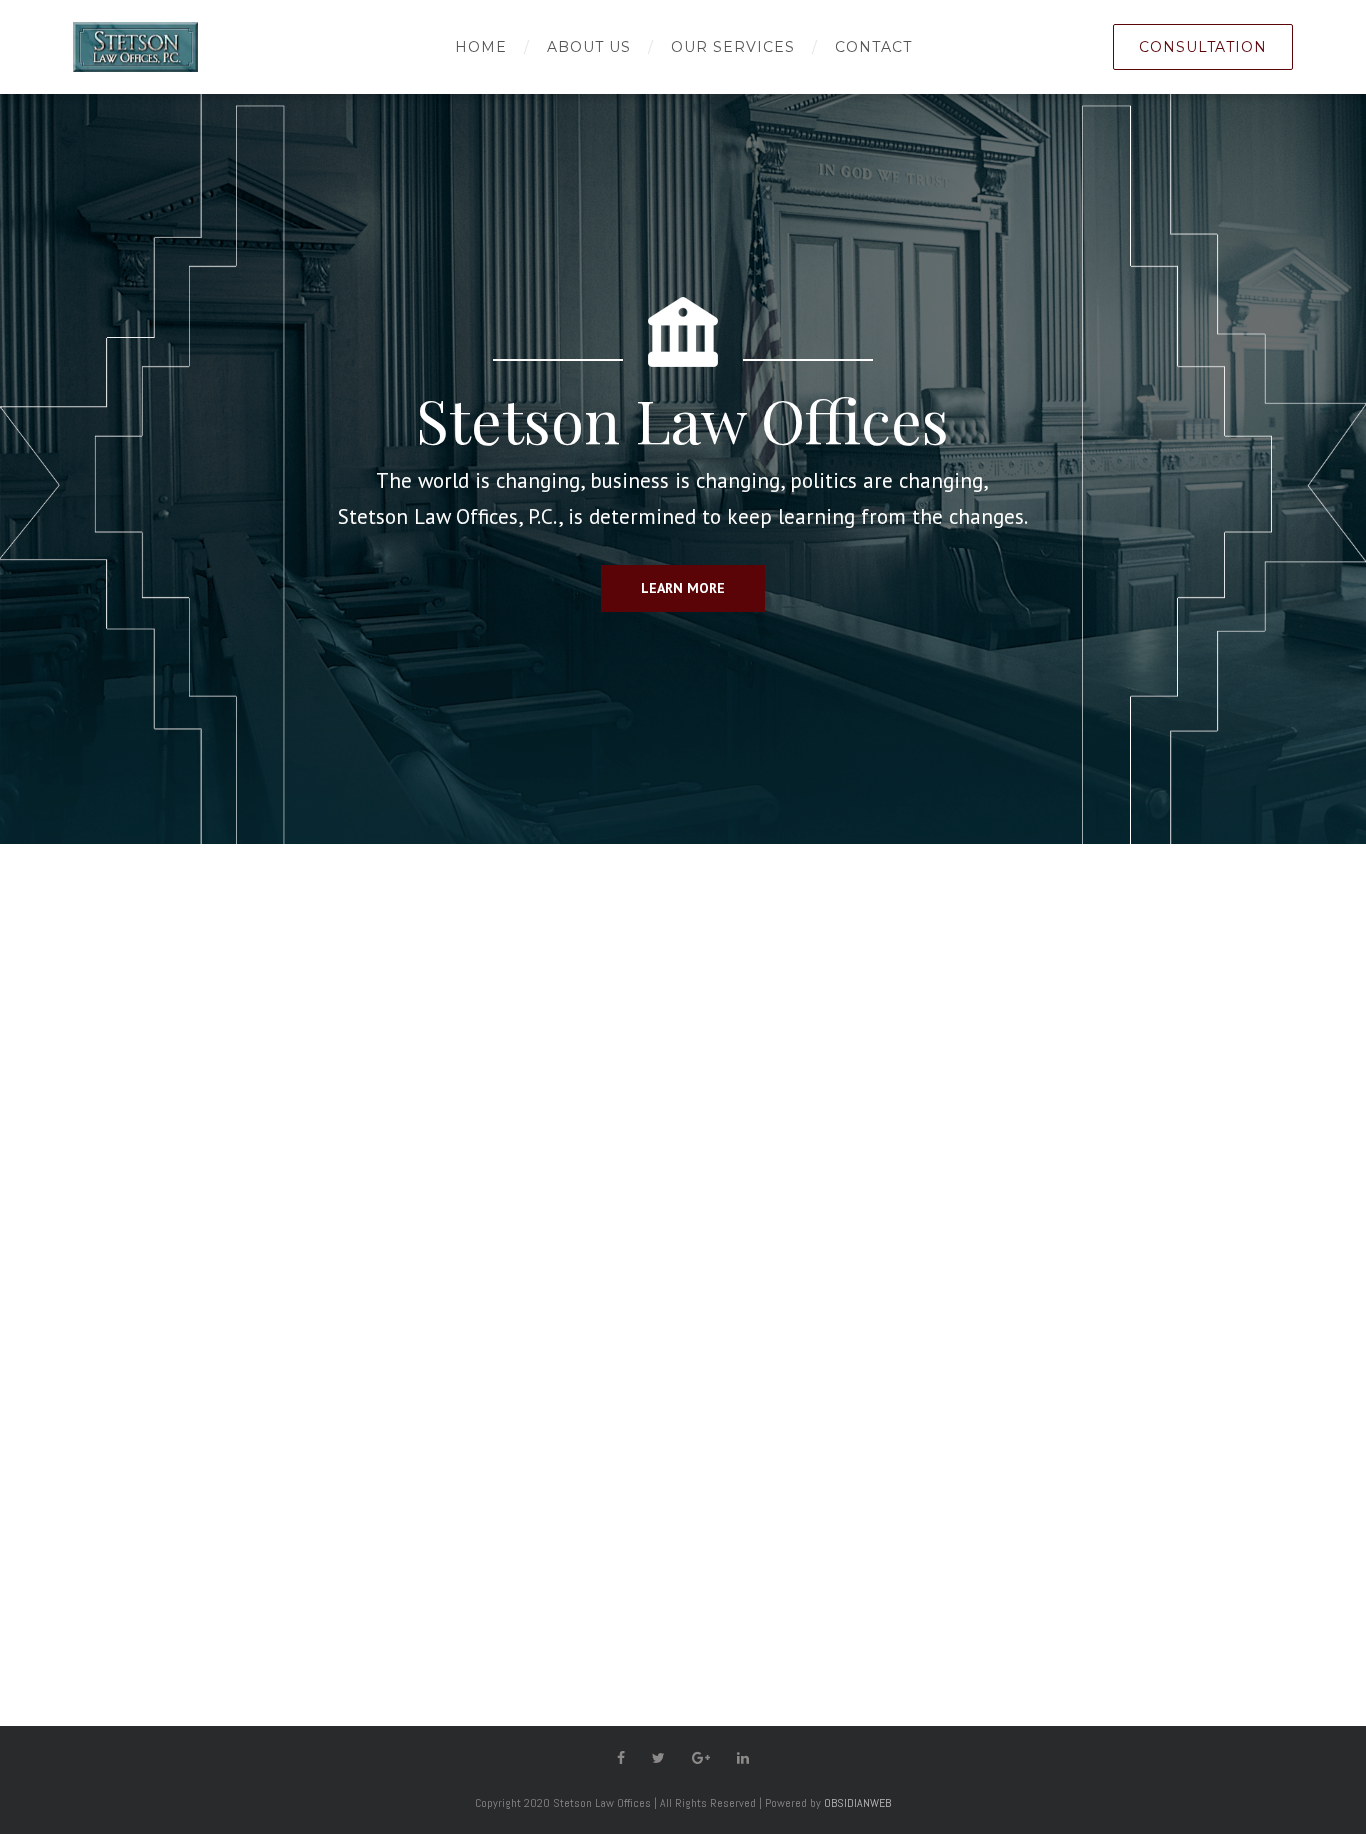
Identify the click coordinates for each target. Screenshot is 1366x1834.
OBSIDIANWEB (857, 1803)
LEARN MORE (683, 588)
